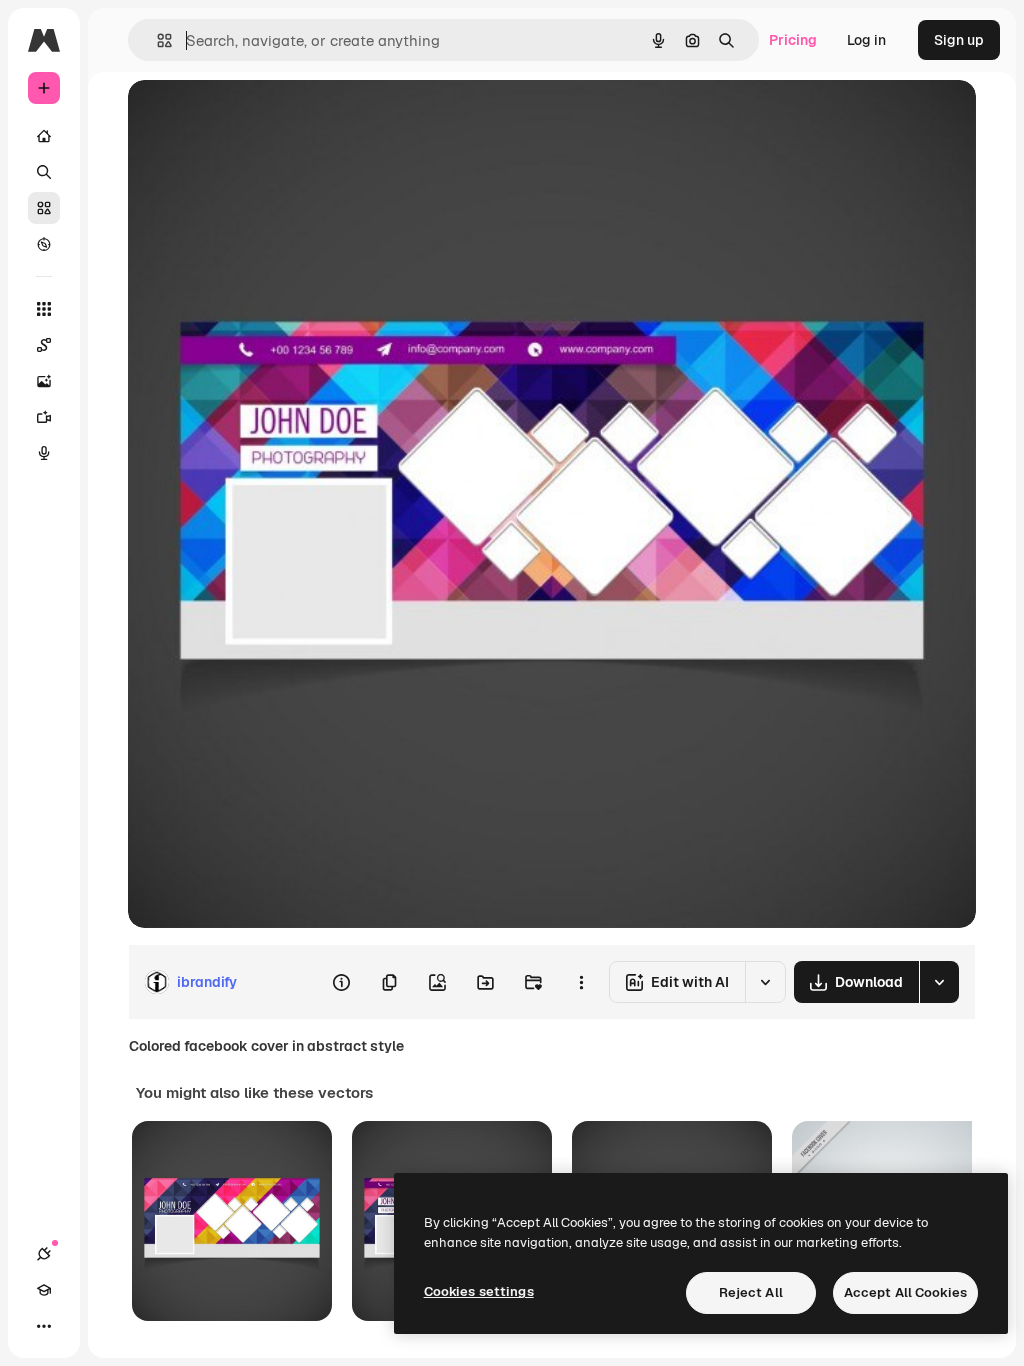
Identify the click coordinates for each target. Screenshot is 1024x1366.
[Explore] (44, 244)
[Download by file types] (939, 982)
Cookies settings (479, 1291)
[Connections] (44, 1254)
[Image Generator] (44, 381)
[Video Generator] (44, 417)
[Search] (44, 172)
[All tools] (44, 309)
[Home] (44, 136)
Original (256, 117)
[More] (44, 1326)
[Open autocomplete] (156, 40)
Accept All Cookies (905, 1292)
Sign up (959, 40)
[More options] (581, 982)
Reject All (751, 1292)
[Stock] (44, 208)
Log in (866, 40)
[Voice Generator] (44, 453)
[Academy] (44, 1290)
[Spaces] (44, 345)
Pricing (793, 40)
